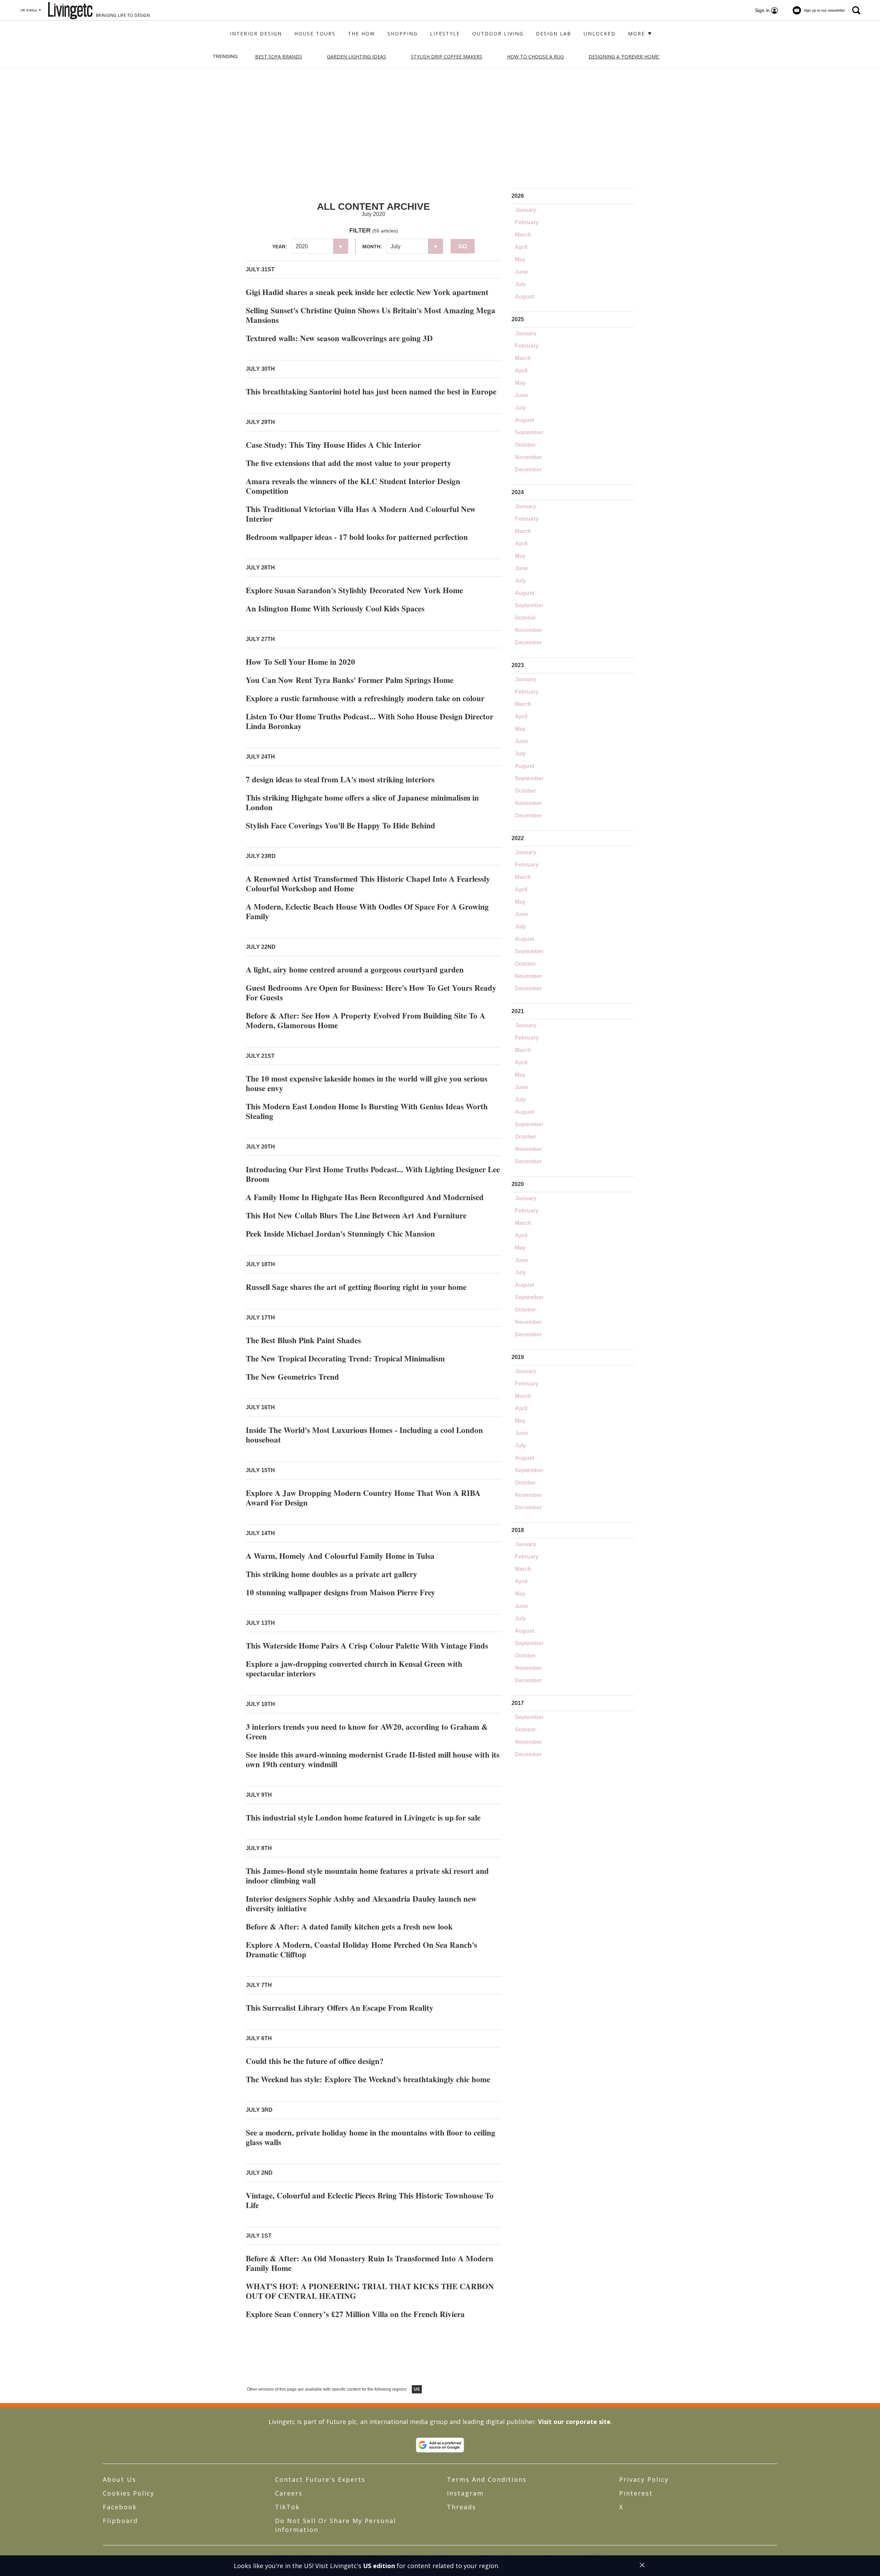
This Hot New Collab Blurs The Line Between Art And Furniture (356, 1215)
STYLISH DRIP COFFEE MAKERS (447, 57)
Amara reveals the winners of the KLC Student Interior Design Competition (353, 486)
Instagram (465, 2493)
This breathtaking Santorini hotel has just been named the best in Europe (371, 391)
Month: (372, 247)
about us (119, 2479)
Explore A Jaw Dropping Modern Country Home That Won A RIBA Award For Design (363, 1498)
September (529, 432)
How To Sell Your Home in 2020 (300, 662)
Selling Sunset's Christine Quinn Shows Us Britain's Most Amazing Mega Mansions (371, 315)
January (526, 210)
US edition (379, 2566)
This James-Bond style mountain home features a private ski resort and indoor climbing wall (367, 1876)
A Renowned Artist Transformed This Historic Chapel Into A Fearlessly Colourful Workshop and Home (368, 883)
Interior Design (256, 34)
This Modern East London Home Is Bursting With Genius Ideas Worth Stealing (367, 1111)
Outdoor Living (498, 34)
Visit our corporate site (574, 2422)
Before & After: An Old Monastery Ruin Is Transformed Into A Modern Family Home (370, 2263)
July (520, 284)
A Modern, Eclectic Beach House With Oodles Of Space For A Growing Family (367, 911)
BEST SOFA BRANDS (279, 57)
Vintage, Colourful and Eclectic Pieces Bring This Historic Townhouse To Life (370, 2200)
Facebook (120, 2507)
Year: (280, 247)
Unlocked (600, 34)
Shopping (403, 34)
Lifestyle (445, 34)
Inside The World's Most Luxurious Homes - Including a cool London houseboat (364, 1435)
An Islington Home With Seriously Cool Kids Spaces (335, 608)
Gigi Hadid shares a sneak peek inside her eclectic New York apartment (367, 292)
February (527, 222)
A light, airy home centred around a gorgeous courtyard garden (355, 969)
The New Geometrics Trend (292, 1377)
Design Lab (554, 34)
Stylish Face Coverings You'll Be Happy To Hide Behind (340, 825)
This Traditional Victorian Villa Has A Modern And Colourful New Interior (361, 514)
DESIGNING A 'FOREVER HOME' (624, 57)
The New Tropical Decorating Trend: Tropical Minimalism (345, 1358)
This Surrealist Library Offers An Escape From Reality (340, 2008)
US (417, 2389)
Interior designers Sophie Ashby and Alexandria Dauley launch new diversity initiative (361, 1903)
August (525, 297)
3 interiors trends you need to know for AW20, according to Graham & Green (367, 1731)
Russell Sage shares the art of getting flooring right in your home (356, 1287)
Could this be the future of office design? (315, 2061)
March (523, 235)
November (529, 457)
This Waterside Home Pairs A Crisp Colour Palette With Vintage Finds (367, 1645)
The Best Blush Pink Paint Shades (303, 1340)
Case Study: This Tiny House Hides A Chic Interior (333, 445)
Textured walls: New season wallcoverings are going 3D (339, 338)
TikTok (287, 2507)
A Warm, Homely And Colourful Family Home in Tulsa (340, 1556)
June (521, 272)
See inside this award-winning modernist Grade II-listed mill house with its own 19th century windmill (373, 1759)
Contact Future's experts (320, 2479)
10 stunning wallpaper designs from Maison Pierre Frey (340, 1592)
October (525, 445)
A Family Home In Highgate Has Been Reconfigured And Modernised (365, 1197)
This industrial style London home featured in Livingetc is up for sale (363, 1817)
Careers (289, 2493)
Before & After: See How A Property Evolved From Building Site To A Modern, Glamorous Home (366, 1020)
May (520, 259)
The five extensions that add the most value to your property (349, 463)
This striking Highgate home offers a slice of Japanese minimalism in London (362, 802)
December (528, 470)
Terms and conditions (487, 2479)
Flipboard (120, 2521)
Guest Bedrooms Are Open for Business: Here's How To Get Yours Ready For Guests (371, 992)
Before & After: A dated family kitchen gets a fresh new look (349, 1926)
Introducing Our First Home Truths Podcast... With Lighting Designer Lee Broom (373, 1174)
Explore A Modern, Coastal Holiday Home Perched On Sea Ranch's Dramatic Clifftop (361, 1949)
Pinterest (636, 2493)
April (521, 247)
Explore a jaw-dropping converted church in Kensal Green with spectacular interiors (354, 1669)
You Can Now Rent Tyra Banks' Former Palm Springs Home (350, 680)
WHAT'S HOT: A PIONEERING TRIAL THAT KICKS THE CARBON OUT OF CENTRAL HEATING (370, 2291)
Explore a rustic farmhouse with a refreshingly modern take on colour (365, 698)
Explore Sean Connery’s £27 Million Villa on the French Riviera (355, 2314)
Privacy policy (644, 2479)
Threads (461, 2507)
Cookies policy (129, 2493)
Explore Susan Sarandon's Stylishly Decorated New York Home (354, 590)
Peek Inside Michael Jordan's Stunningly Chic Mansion (340, 1233)
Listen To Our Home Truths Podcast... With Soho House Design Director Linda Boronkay (370, 721)
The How (361, 34)
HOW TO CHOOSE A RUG (535, 57)
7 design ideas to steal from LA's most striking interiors (340, 779)
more (637, 34)
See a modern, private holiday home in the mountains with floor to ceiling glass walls (371, 2137)
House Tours (315, 34)
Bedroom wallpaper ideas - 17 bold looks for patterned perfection (357, 537)
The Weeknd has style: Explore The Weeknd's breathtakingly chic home (368, 2079)
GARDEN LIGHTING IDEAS (356, 57)
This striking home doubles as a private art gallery (332, 1574)
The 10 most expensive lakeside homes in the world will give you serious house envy (367, 1083)
